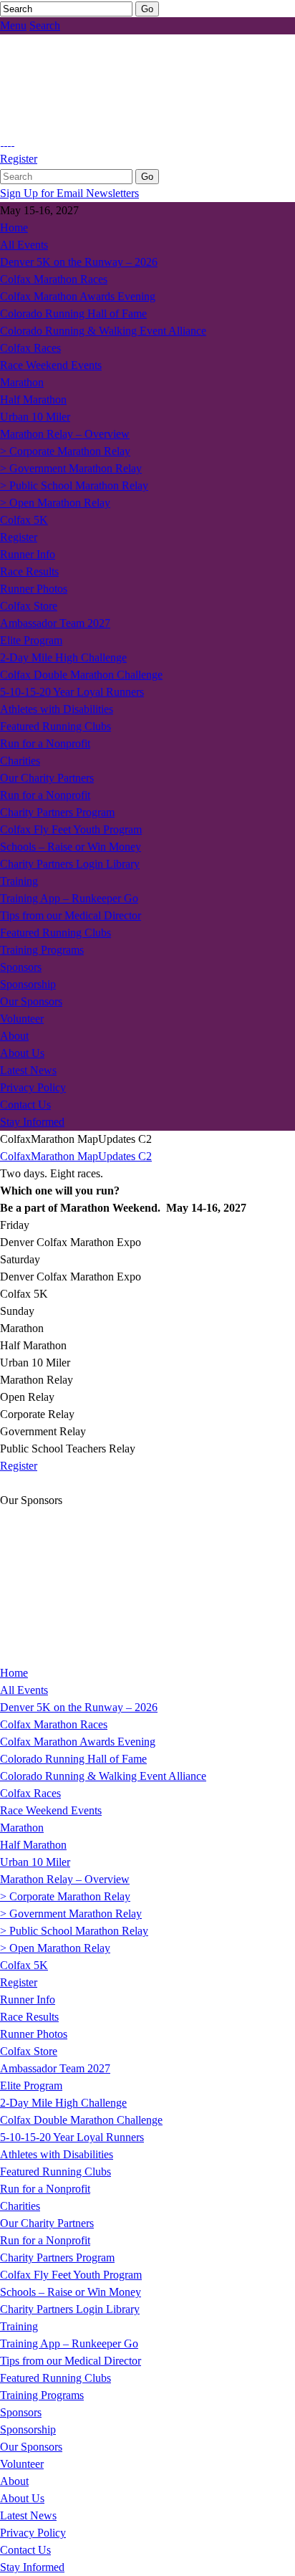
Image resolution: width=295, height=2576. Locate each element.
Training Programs (42, 950)
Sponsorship (28, 984)
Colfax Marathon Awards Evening (78, 296)
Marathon (22, 382)
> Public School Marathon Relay (74, 485)
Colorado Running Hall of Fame (73, 313)
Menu (13, 25)
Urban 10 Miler (35, 417)
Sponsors (21, 967)
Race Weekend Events (51, 365)
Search (45, 25)
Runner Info (28, 554)
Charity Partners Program (57, 812)
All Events (24, 245)
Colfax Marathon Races (54, 279)
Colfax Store (29, 606)
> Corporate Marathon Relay (65, 451)
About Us (22, 1053)
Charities (20, 761)
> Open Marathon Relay (55, 503)
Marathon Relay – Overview (65, 434)
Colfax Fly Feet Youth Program (71, 829)
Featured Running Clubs (55, 726)
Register (19, 159)
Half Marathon (33, 399)
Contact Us (25, 1105)
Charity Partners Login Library (70, 864)
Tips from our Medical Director (71, 915)
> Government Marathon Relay (71, 468)
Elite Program (31, 640)
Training (19, 881)
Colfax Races (30, 348)
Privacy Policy (33, 1087)
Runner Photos (34, 589)
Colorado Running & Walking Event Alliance (103, 331)
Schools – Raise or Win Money (71, 847)
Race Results (29, 571)
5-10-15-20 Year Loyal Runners (72, 692)
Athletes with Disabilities (57, 709)
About (14, 1036)
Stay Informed (32, 1122)
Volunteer (22, 1019)
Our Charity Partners (47, 778)
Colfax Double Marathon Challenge (81, 675)
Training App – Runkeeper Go (69, 898)
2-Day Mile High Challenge (63, 657)
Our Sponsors (31, 1001)
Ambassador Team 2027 (55, 623)
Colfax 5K (24, 520)
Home (14, 228)
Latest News (28, 1070)
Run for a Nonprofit (45, 743)
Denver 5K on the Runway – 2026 (79, 262)
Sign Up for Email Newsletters (69, 193)
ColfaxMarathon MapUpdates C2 (76, 1156)
